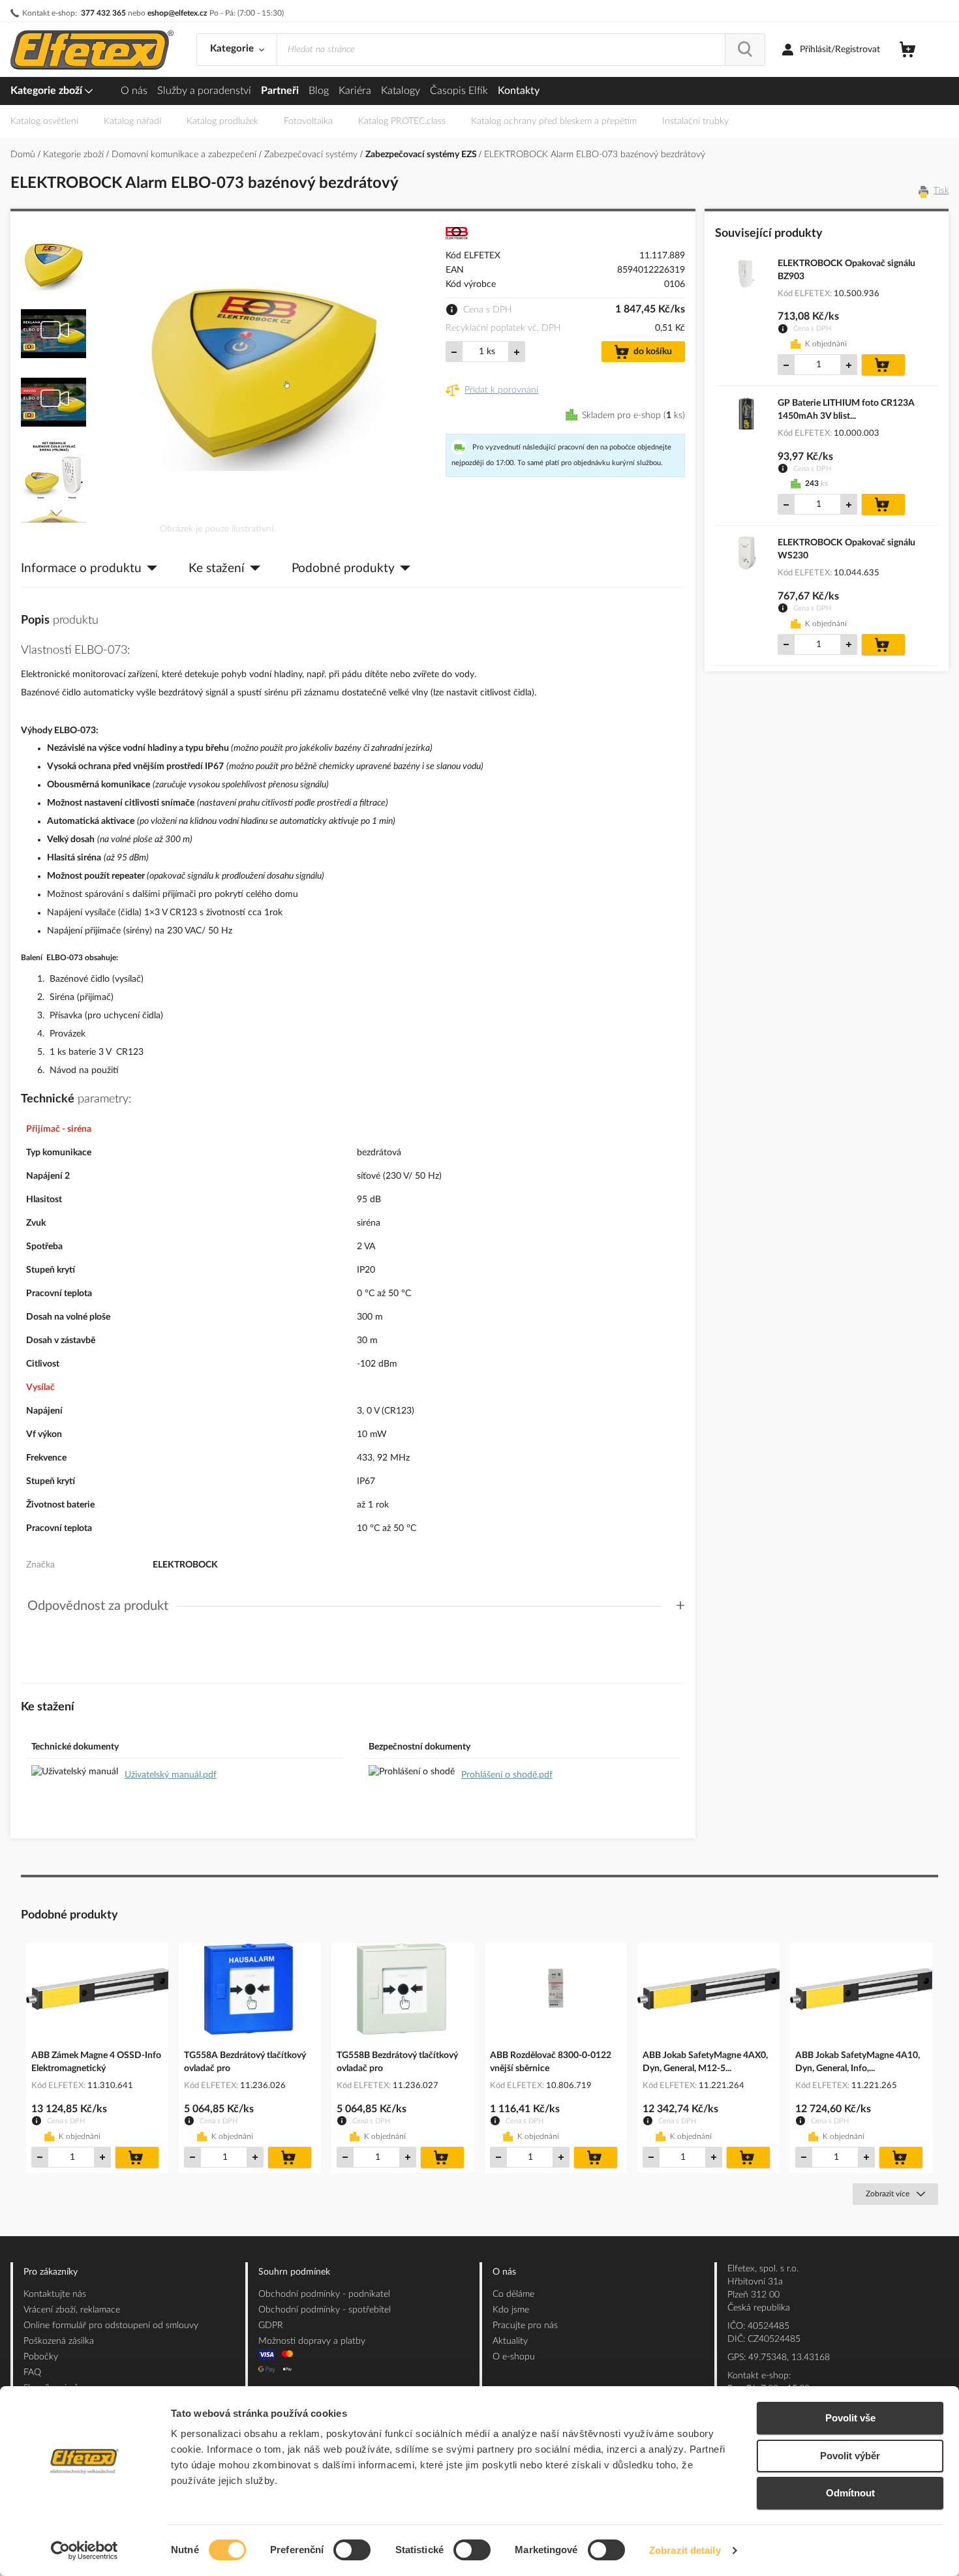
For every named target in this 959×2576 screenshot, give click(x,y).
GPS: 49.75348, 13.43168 (779, 2357)
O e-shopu (514, 2357)
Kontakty (519, 91)
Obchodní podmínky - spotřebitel (325, 2310)
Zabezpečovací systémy (312, 155)
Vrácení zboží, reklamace (72, 2310)
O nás (134, 91)
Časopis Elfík (459, 91)
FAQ (32, 2372)
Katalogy (401, 91)
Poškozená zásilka (59, 2341)
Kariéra (355, 91)
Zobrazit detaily (685, 2550)
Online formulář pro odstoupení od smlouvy (111, 2326)
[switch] (352, 2551)
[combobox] (501, 50)
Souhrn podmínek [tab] (294, 2272)
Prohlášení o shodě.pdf (507, 1775)
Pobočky (41, 2357)
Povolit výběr (850, 2456)
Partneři (280, 91)
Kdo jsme (511, 2310)
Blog (319, 91)
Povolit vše (850, 2418)
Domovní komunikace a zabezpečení (185, 155)
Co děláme (513, 2294)
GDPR (271, 2326)
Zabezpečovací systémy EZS (422, 155)
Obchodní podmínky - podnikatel (324, 2294)
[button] (54, 261)
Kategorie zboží (48, 91)
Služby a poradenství (204, 91)
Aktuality (510, 2341)
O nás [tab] (504, 2272)
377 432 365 (103, 13)
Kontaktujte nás (55, 2294)
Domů (24, 155)
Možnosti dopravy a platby (312, 2341)
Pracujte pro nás (525, 2326)
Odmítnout (850, 2493)
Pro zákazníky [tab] (51, 2272)
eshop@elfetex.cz (177, 13)
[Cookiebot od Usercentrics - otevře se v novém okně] (84, 2551)
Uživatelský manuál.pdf (171, 1775)
